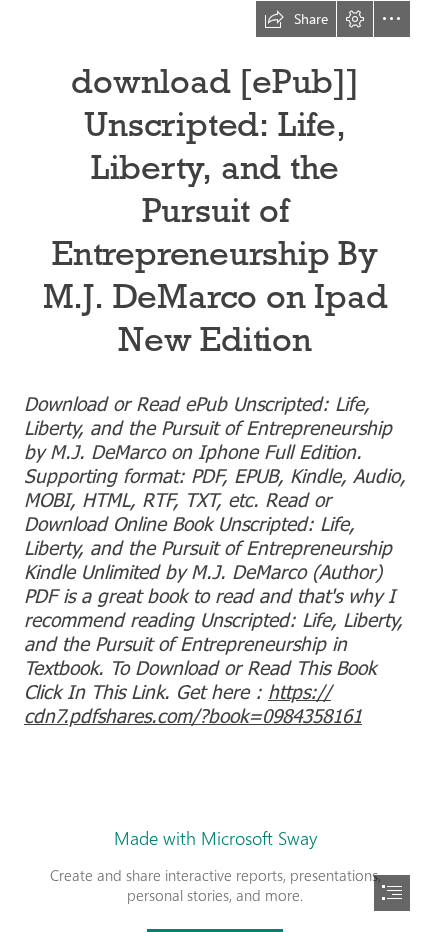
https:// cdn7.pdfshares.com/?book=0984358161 (193, 702)
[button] (296, 19)
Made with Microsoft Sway (215, 838)
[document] (215, 466)
